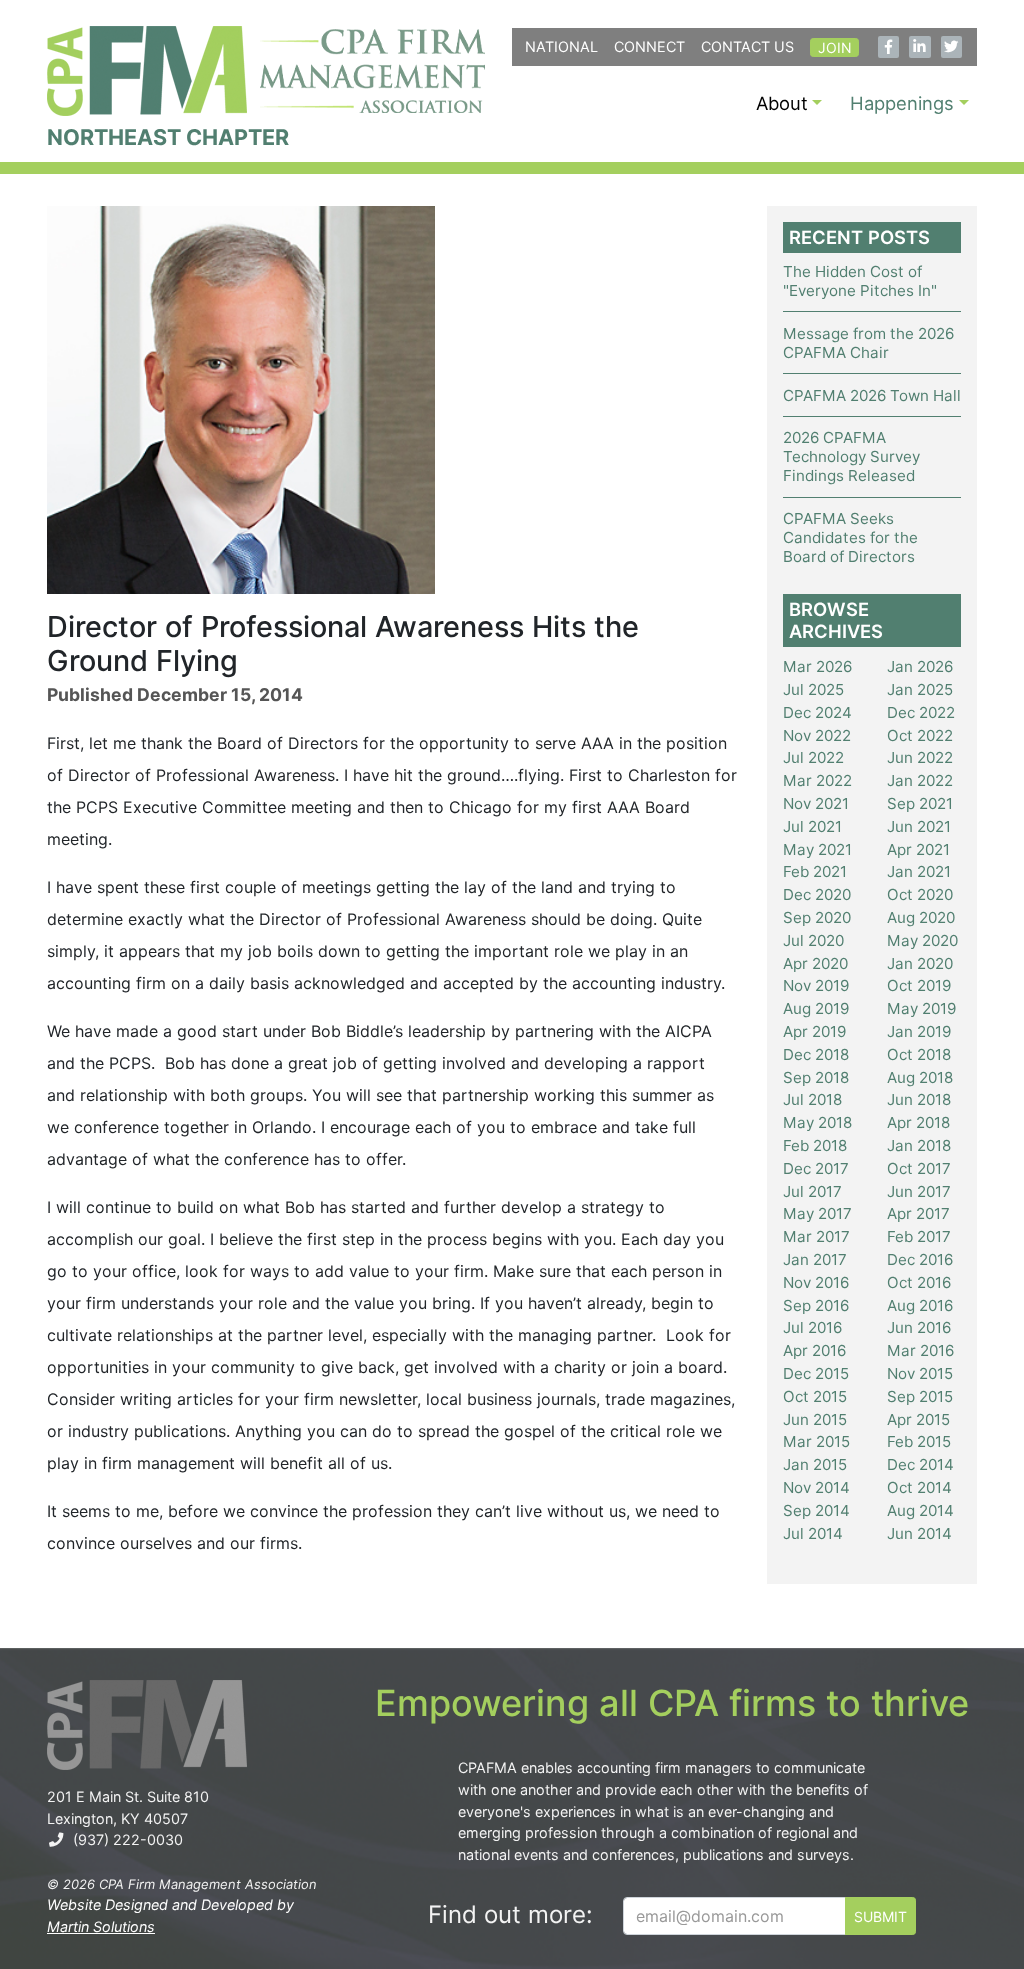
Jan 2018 (919, 1145)
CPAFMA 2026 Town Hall (872, 395)
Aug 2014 (920, 1510)
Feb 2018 (815, 1145)
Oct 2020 (920, 894)
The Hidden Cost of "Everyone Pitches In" (860, 281)
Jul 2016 (812, 1327)
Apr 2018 (918, 1122)
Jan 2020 (920, 963)
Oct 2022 (920, 735)
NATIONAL (561, 46)
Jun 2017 (919, 1191)
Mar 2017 (816, 1236)
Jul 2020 (813, 940)
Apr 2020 (815, 963)
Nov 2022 (817, 735)
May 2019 (921, 1008)
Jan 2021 (919, 871)
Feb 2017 (919, 1236)
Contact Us (747, 46)
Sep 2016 (816, 1305)
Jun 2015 (815, 1419)
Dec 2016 (920, 1259)
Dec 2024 (817, 712)
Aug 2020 (921, 917)
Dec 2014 (920, 1464)
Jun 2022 (920, 757)
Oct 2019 (919, 985)
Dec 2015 (816, 1373)
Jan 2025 (920, 689)
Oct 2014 (919, 1487)
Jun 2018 (919, 1099)
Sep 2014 (816, 1510)
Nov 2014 (816, 1487)
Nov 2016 (816, 1282)
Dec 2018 (816, 1054)
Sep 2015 (920, 1396)
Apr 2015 (918, 1419)
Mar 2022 (817, 780)
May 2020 (922, 940)
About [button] (782, 103)
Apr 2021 (918, 849)
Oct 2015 (815, 1396)
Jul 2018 (812, 1099)
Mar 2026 (817, 666)
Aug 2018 (920, 1077)
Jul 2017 (812, 1191)
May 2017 (817, 1213)
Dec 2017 (816, 1168)
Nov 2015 (920, 1373)
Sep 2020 (817, 917)
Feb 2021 (815, 871)
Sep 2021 (920, 803)
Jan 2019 (919, 1031)
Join (835, 47)
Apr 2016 (814, 1350)
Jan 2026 (920, 666)
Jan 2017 (815, 1259)
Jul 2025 (813, 689)
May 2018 (817, 1122)
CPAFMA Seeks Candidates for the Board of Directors (850, 537)
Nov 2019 (816, 985)
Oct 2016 (919, 1282)
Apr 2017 (918, 1213)
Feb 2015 (919, 1441)
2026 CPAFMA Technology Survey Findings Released (851, 456)
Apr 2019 (814, 1031)
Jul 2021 (812, 826)
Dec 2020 (817, 894)
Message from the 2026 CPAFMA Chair (868, 343)
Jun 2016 (919, 1327)
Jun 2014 (919, 1533)
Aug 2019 (816, 1008)
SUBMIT (880, 1916)
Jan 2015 (815, 1464)
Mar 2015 (816, 1441)
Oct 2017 (919, 1168)
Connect (649, 46)
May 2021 (817, 849)
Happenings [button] (902, 103)
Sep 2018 (816, 1077)
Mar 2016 (920, 1350)
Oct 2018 (919, 1054)
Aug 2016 (920, 1305)
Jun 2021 (919, 826)
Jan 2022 (920, 780)
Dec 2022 (921, 712)
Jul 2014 (813, 1533)
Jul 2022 (813, 757)
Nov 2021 (816, 803)
